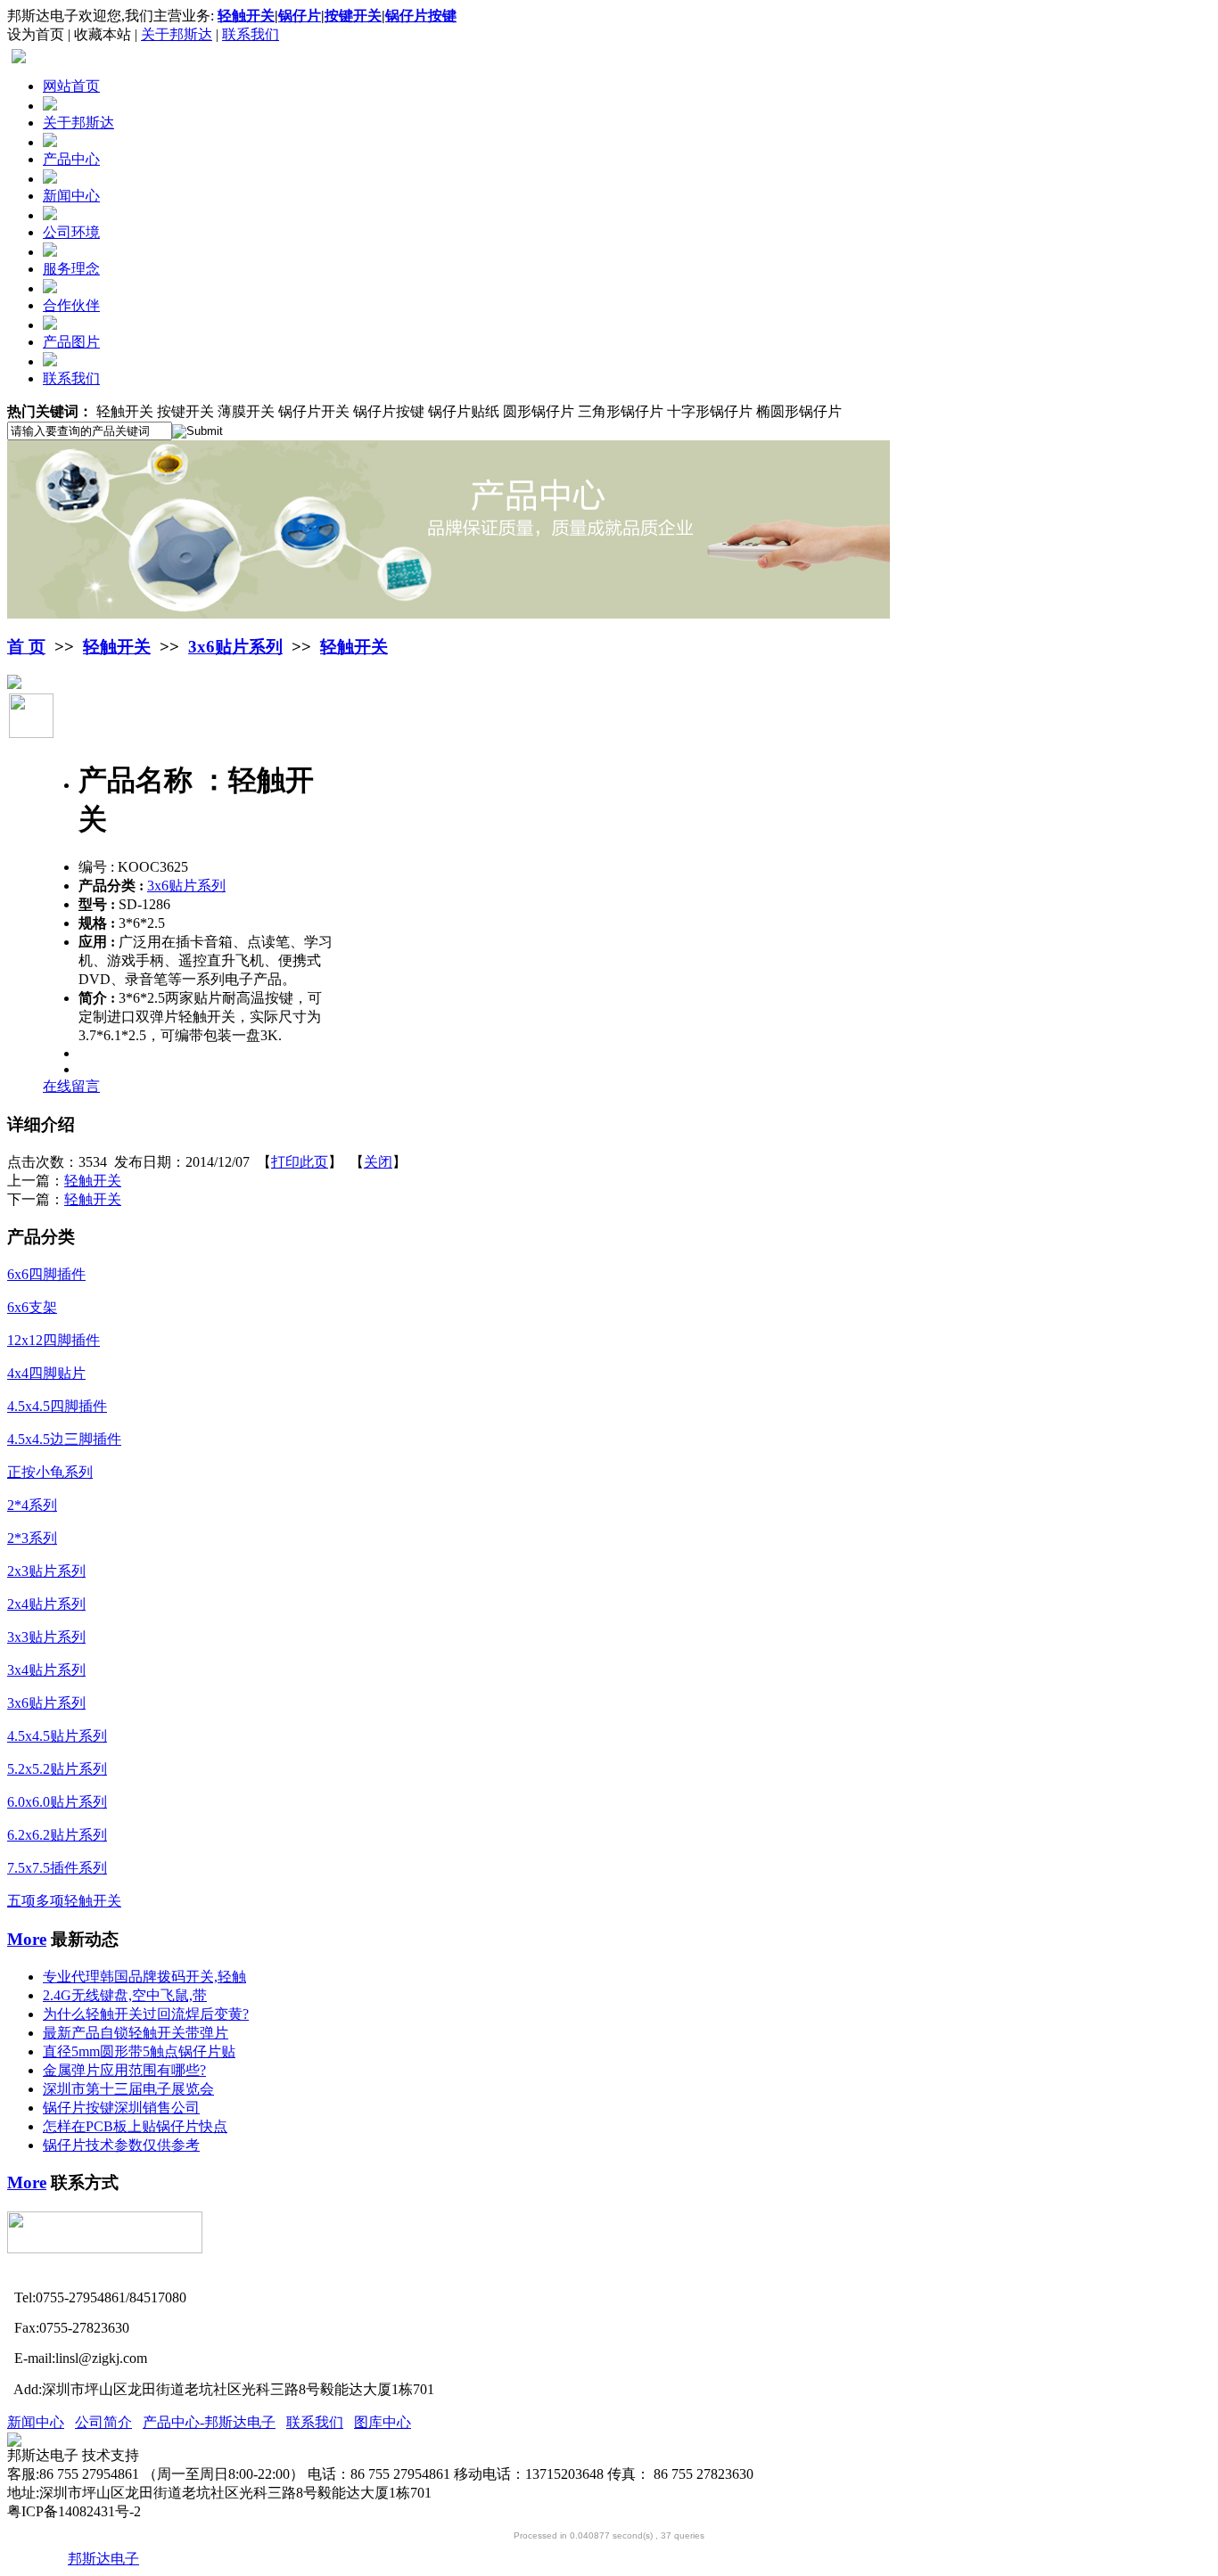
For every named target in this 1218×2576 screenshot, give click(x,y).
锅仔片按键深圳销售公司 (121, 2108)
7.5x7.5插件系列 (57, 1868)
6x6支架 (32, 1307)
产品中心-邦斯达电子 (209, 2422)
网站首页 (71, 86)
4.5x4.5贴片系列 (57, 1736)
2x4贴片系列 (46, 1604)
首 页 (26, 647)
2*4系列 (32, 1505)
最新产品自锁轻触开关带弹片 (136, 2033)
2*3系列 (32, 1538)
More (27, 1939)
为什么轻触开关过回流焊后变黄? (146, 2014)
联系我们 (251, 34)
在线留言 (71, 1086)
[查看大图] (14, 684)
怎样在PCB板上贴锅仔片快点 (135, 2126)
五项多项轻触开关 (64, 1901)
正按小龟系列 (50, 1472)
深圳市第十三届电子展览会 (128, 2089)
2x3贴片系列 (46, 1571)
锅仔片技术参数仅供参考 (121, 2145)
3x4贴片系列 (46, 1670)
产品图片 (71, 342)
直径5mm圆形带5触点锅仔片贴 (139, 2051)
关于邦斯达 (177, 34)
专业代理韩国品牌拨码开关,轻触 (144, 1977)
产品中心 (71, 159)
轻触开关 (117, 647)
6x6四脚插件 (46, 1274)
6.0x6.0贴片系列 (57, 1802)
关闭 (378, 1162)
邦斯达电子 (103, 2559)
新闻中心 (71, 196)
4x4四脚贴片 (46, 1373)
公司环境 (71, 232)
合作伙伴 (71, 305)
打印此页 (300, 1162)
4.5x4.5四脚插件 (57, 1406)
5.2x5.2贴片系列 (57, 1769)
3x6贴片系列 (235, 647)
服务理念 (71, 269)
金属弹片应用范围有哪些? (124, 2070)
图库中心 (383, 2422)
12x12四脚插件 (53, 1340)
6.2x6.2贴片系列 (57, 1835)
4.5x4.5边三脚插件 (64, 1439)
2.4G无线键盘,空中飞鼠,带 (125, 1995)
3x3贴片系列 (46, 1637)
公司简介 (103, 2422)
